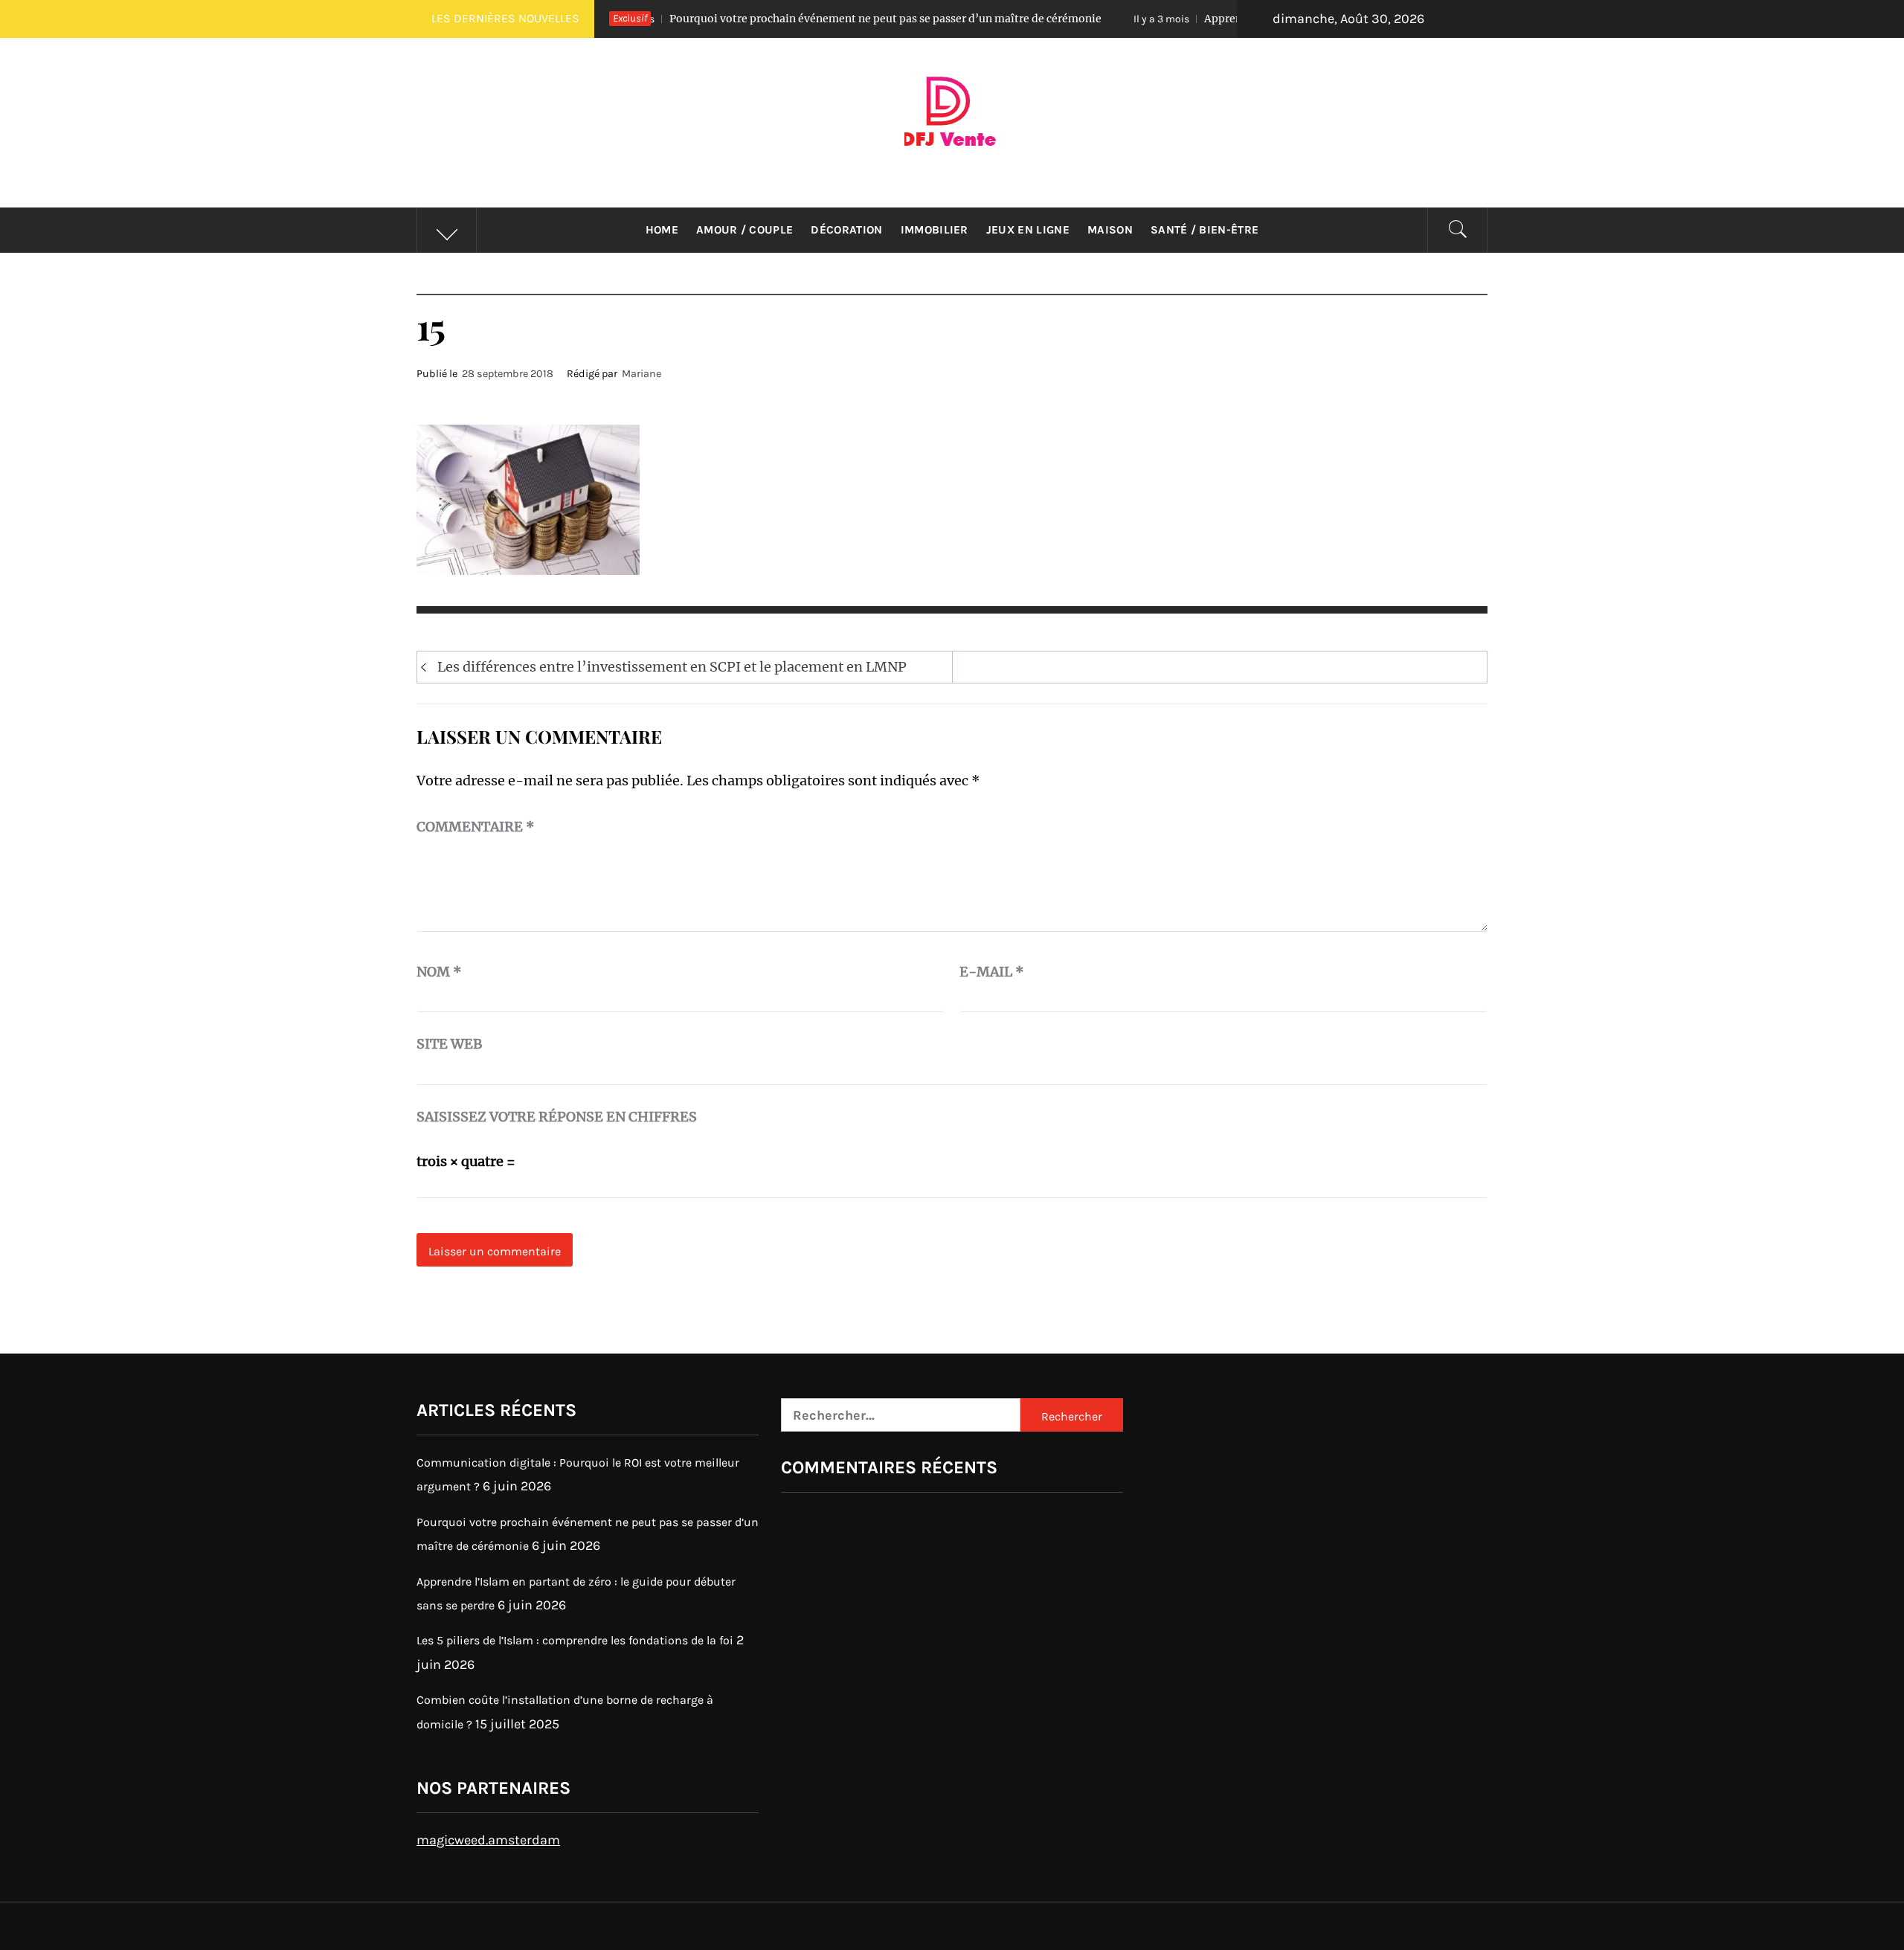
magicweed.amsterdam (488, 1840)
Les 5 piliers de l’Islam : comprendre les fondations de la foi (575, 1640)
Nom (439, 972)
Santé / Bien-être (1205, 230)
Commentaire (476, 827)
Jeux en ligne (1028, 230)
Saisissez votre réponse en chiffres (557, 1117)
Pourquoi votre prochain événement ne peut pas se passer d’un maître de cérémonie (776, 19)
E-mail (992, 972)
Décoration (846, 230)
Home (662, 230)
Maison (1110, 230)
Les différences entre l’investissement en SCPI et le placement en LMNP (672, 667)
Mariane (641, 374)
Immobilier (935, 230)
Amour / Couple (744, 230)
